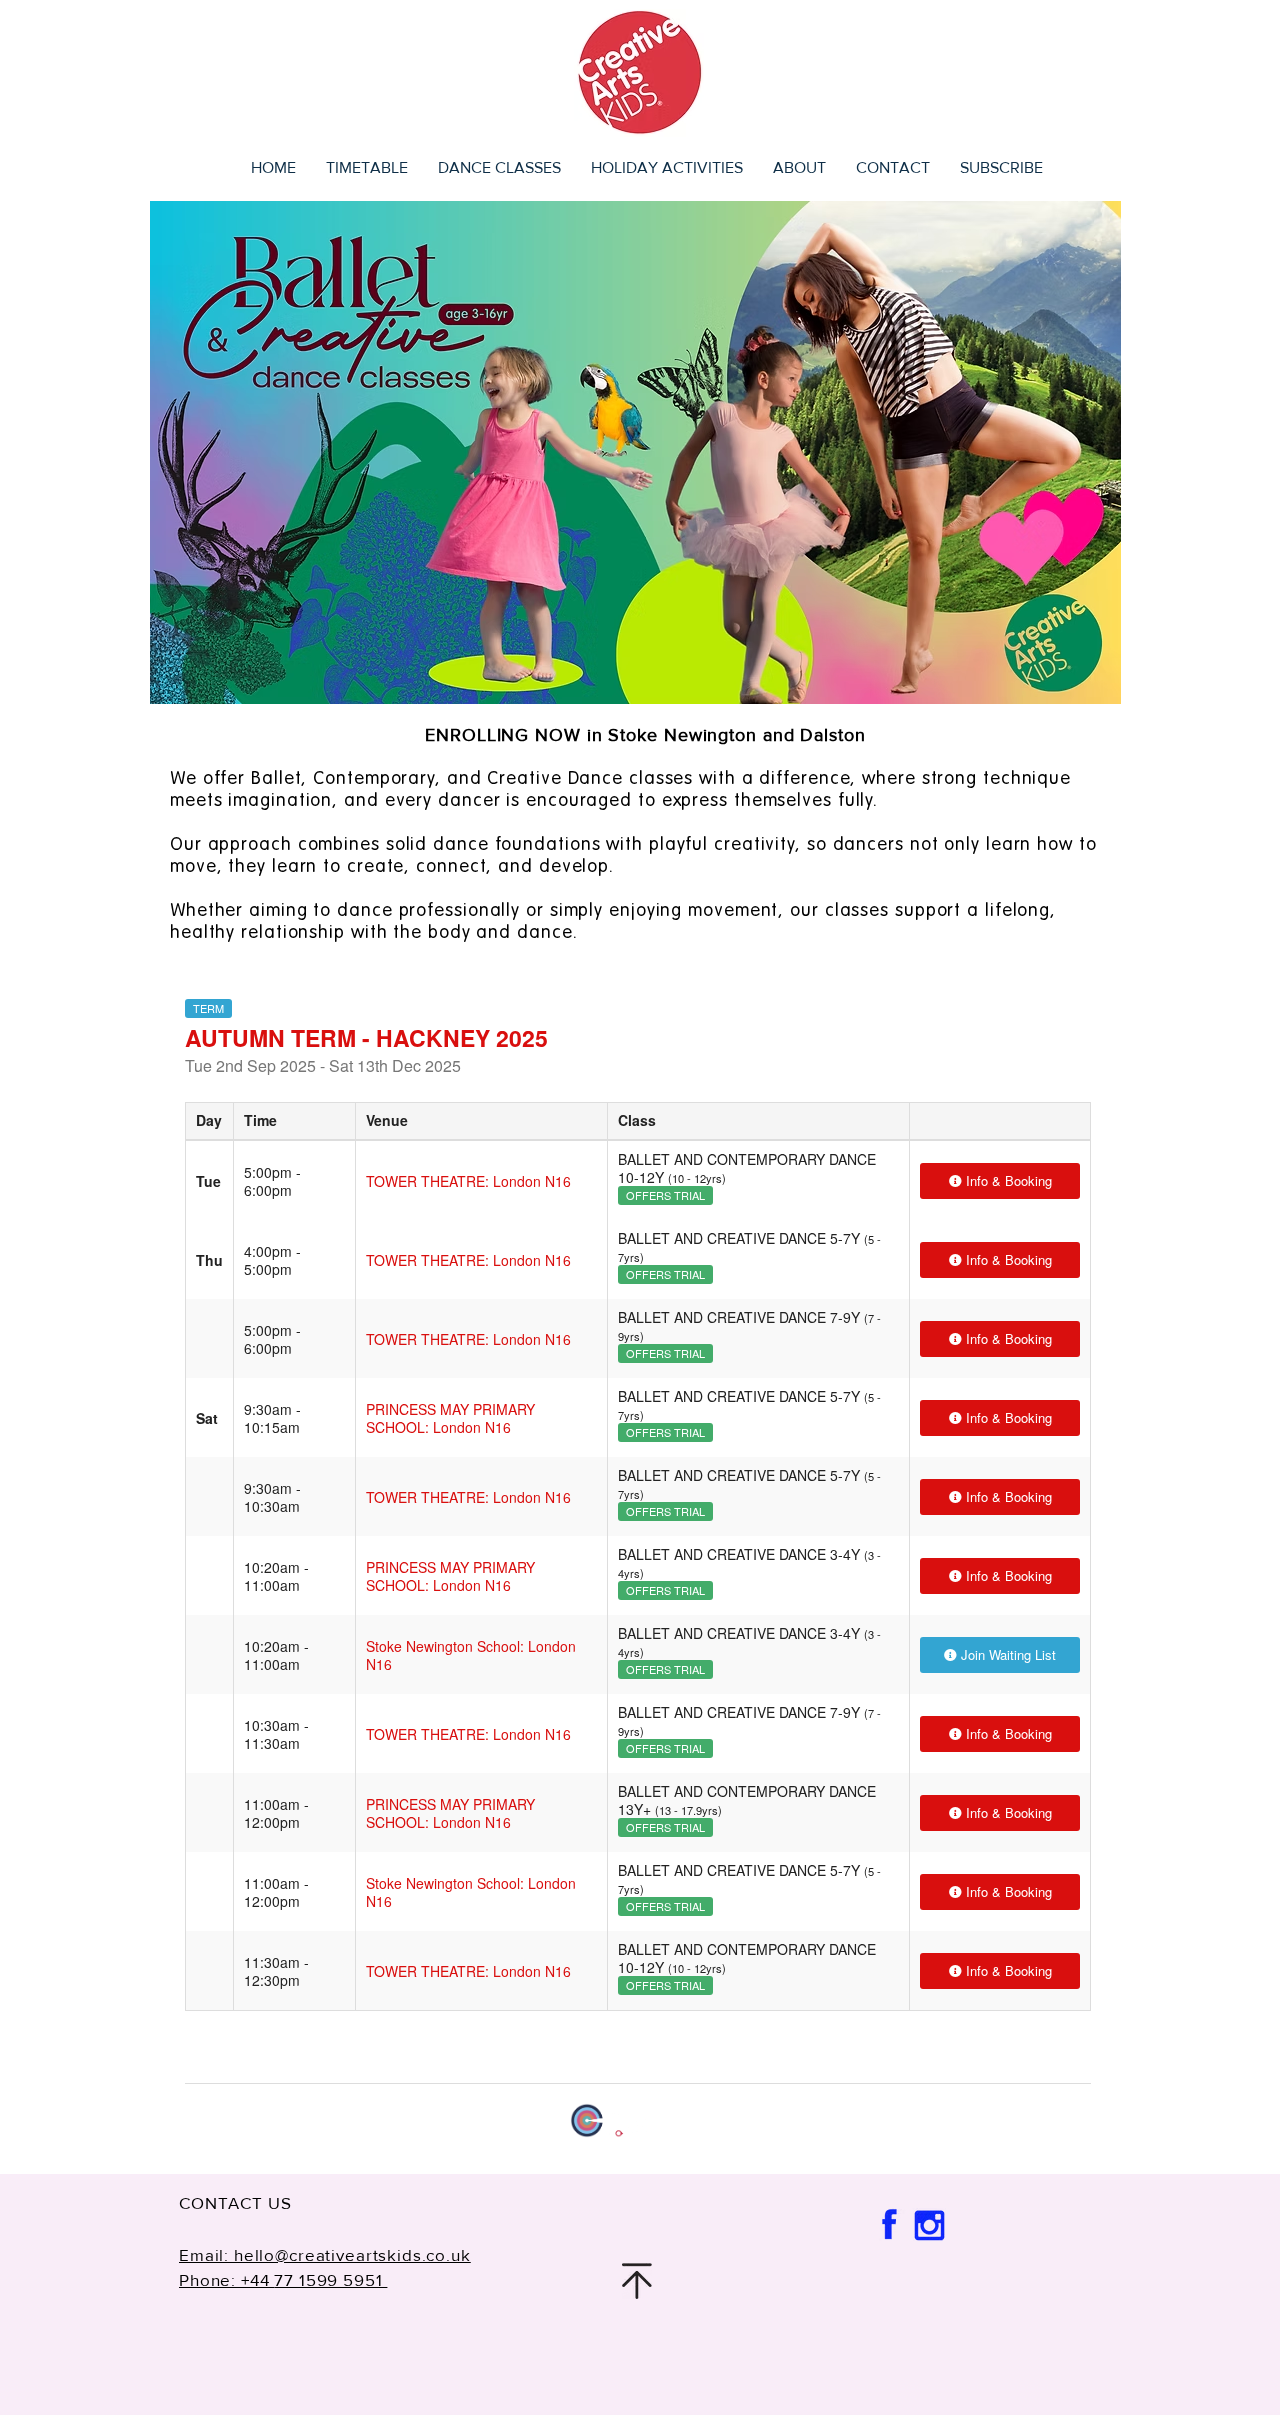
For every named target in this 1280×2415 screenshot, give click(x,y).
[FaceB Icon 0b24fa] (889, 2225)
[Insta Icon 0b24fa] (929, 2225)
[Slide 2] (635, 675)
